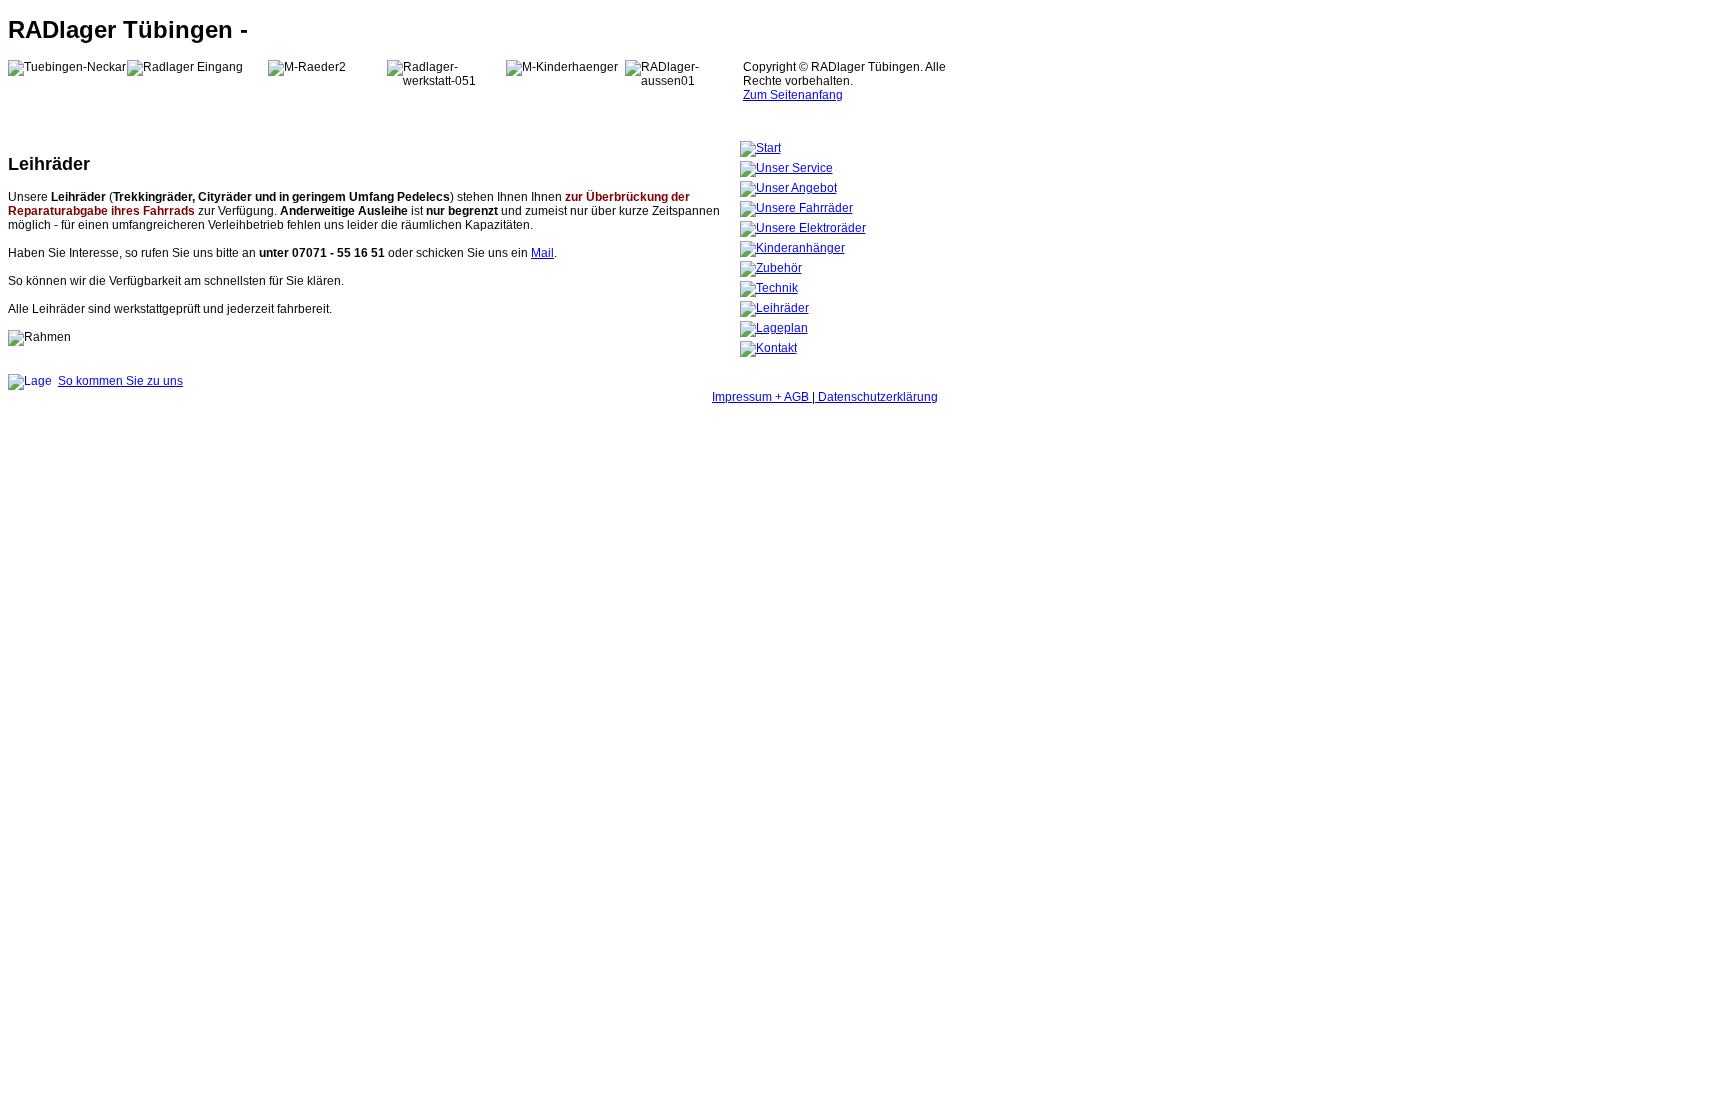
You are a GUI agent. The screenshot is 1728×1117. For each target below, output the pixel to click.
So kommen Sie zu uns (120, 381)
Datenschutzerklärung (876, 397)
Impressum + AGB (762, 397)
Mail (542, 253)
